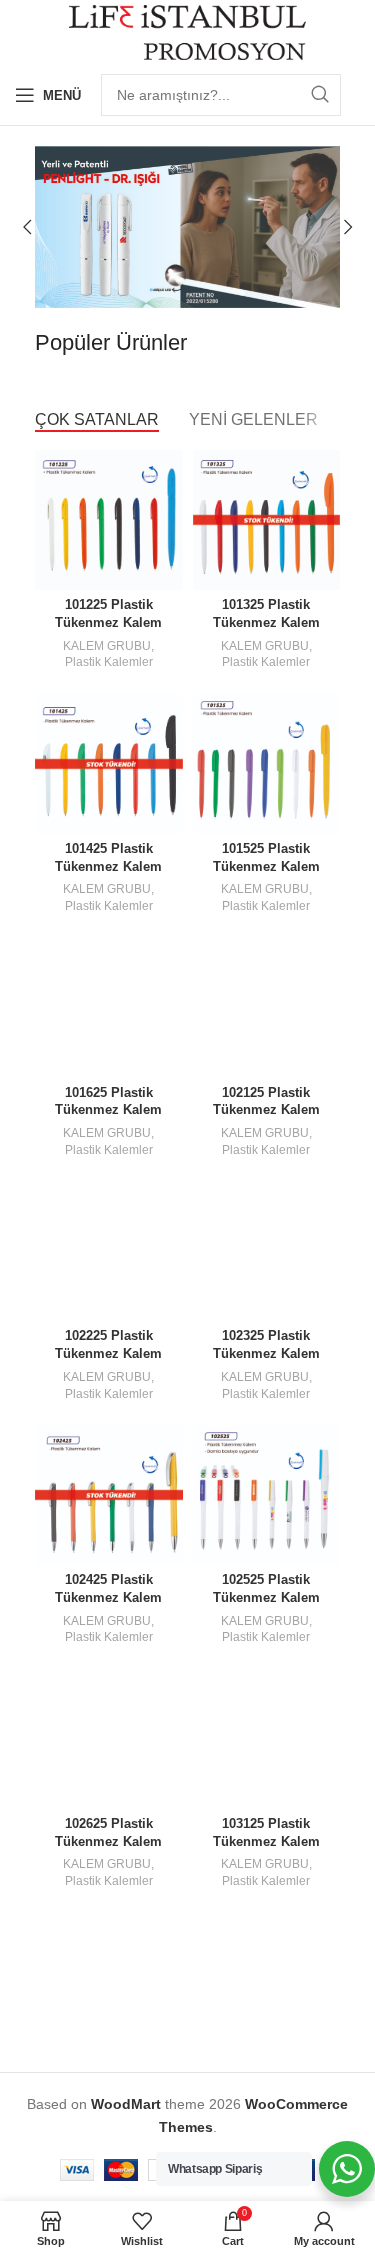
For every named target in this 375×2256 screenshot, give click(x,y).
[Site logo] (187, 31)
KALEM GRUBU (107, 646)
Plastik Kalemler (109, 662)
